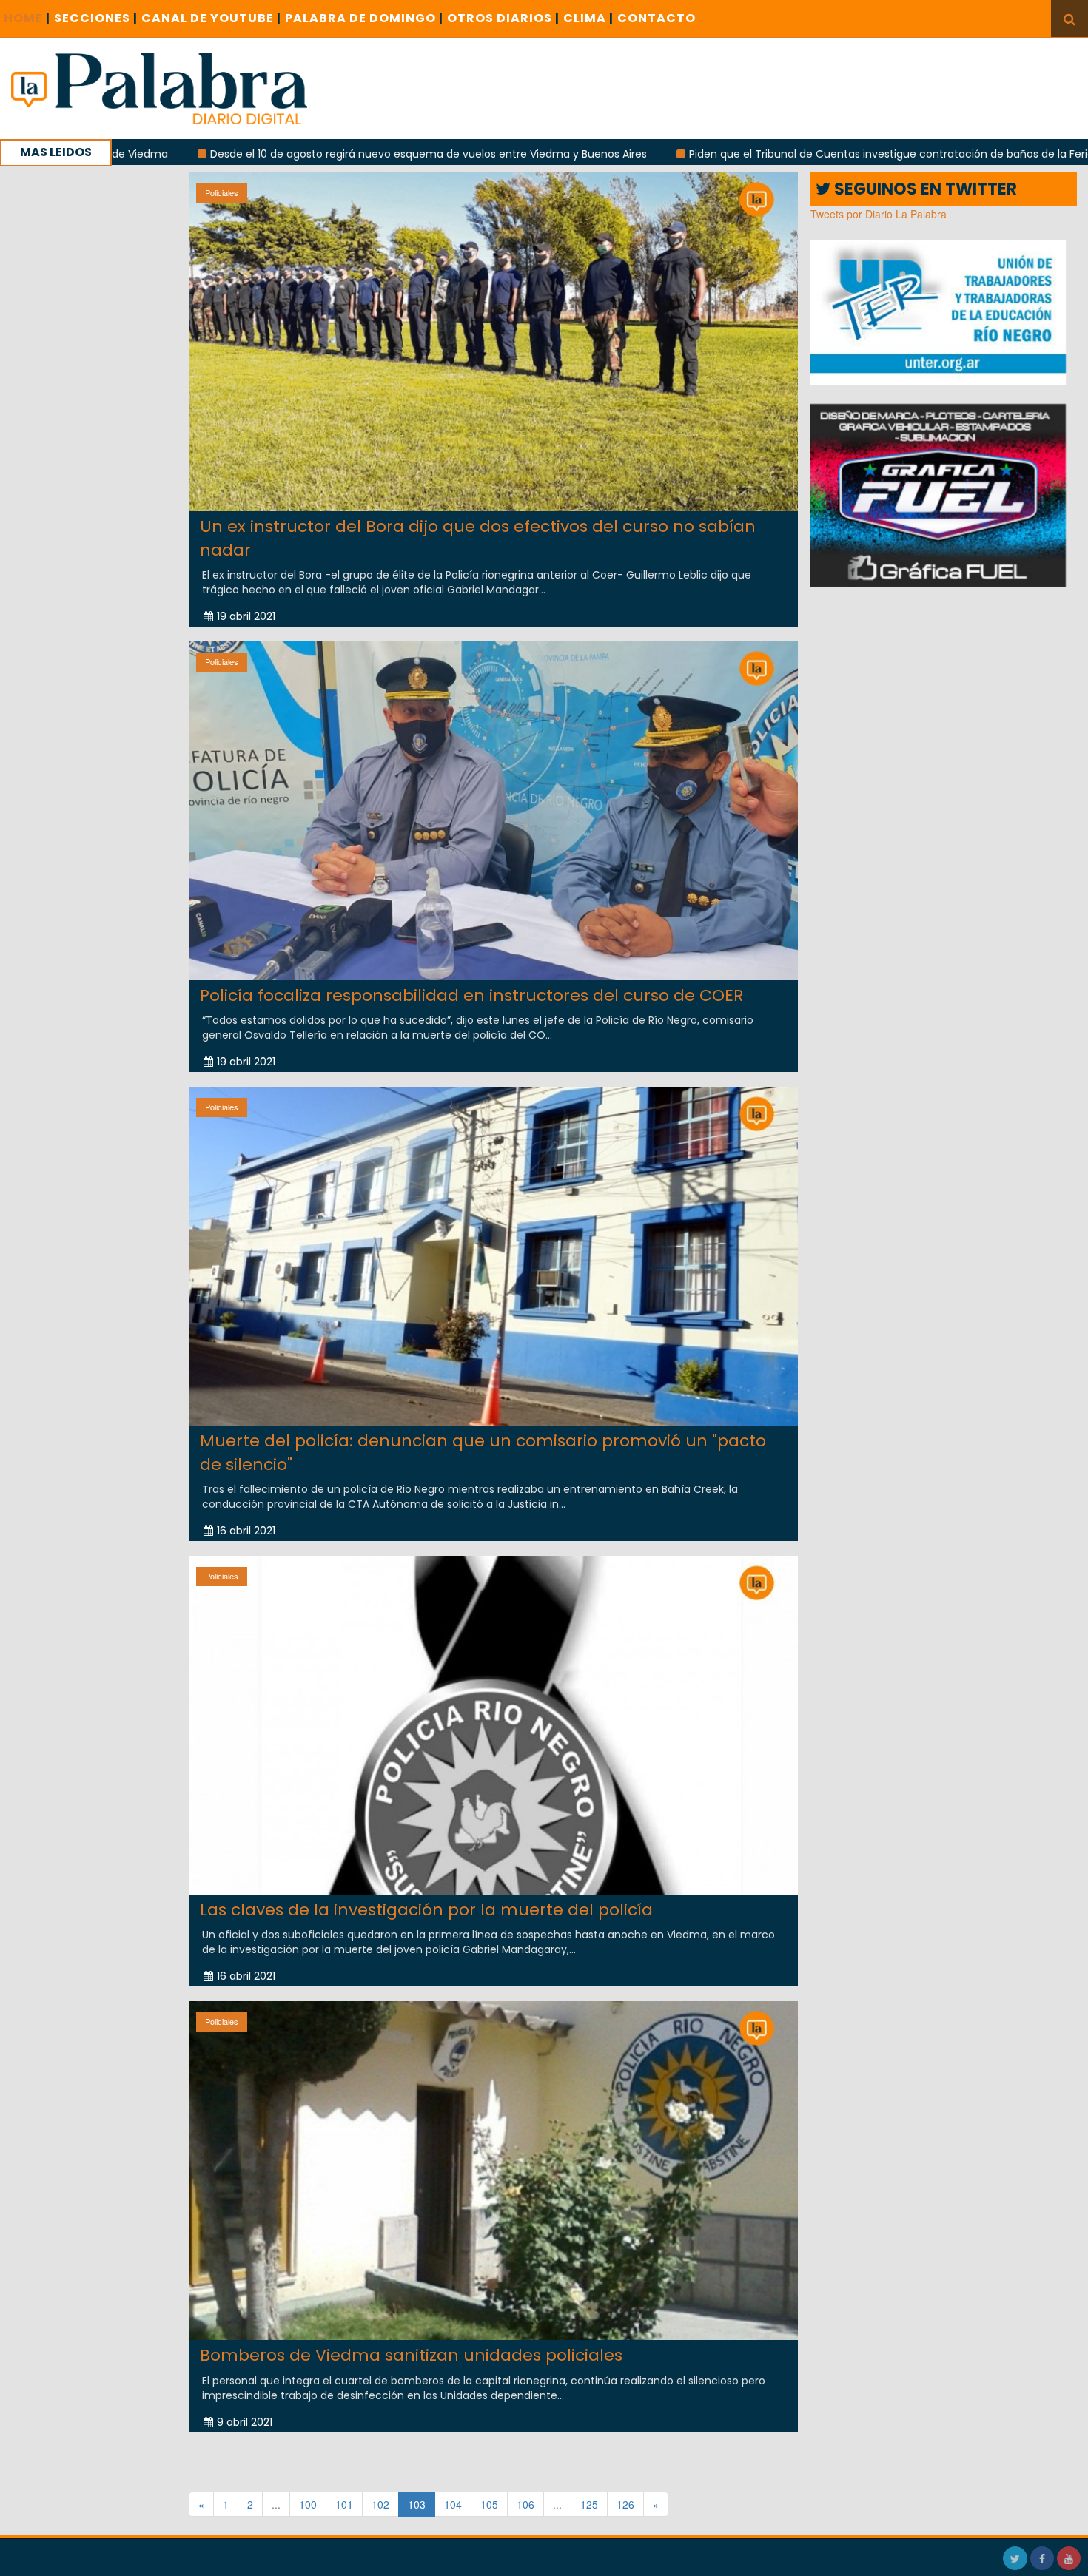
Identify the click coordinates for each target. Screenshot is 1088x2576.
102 (380, 2504)
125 (589, 2504)
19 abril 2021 (246, 616)
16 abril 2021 (246, 1531)
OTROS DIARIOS (503, 18)
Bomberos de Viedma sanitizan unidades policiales (411, 2355)
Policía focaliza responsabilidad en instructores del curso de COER (471, 995)
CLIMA (588, 18)
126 (625, 2504)
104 (453, 2504)
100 (308, 2504)
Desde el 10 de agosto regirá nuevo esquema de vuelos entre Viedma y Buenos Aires (305, 154)
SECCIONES (96, 18)
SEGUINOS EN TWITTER (924, 189)
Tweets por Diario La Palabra (879, 214)
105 (489, 2504)
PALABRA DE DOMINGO (364, 18)
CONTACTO (657, 18)
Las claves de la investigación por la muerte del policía (426, 1910)
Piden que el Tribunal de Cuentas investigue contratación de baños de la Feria (768, 154)
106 (525, 2504)
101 (344, 2504)
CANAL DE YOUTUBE (211, 18)
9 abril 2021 (245, 2422)
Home (27, 18)
